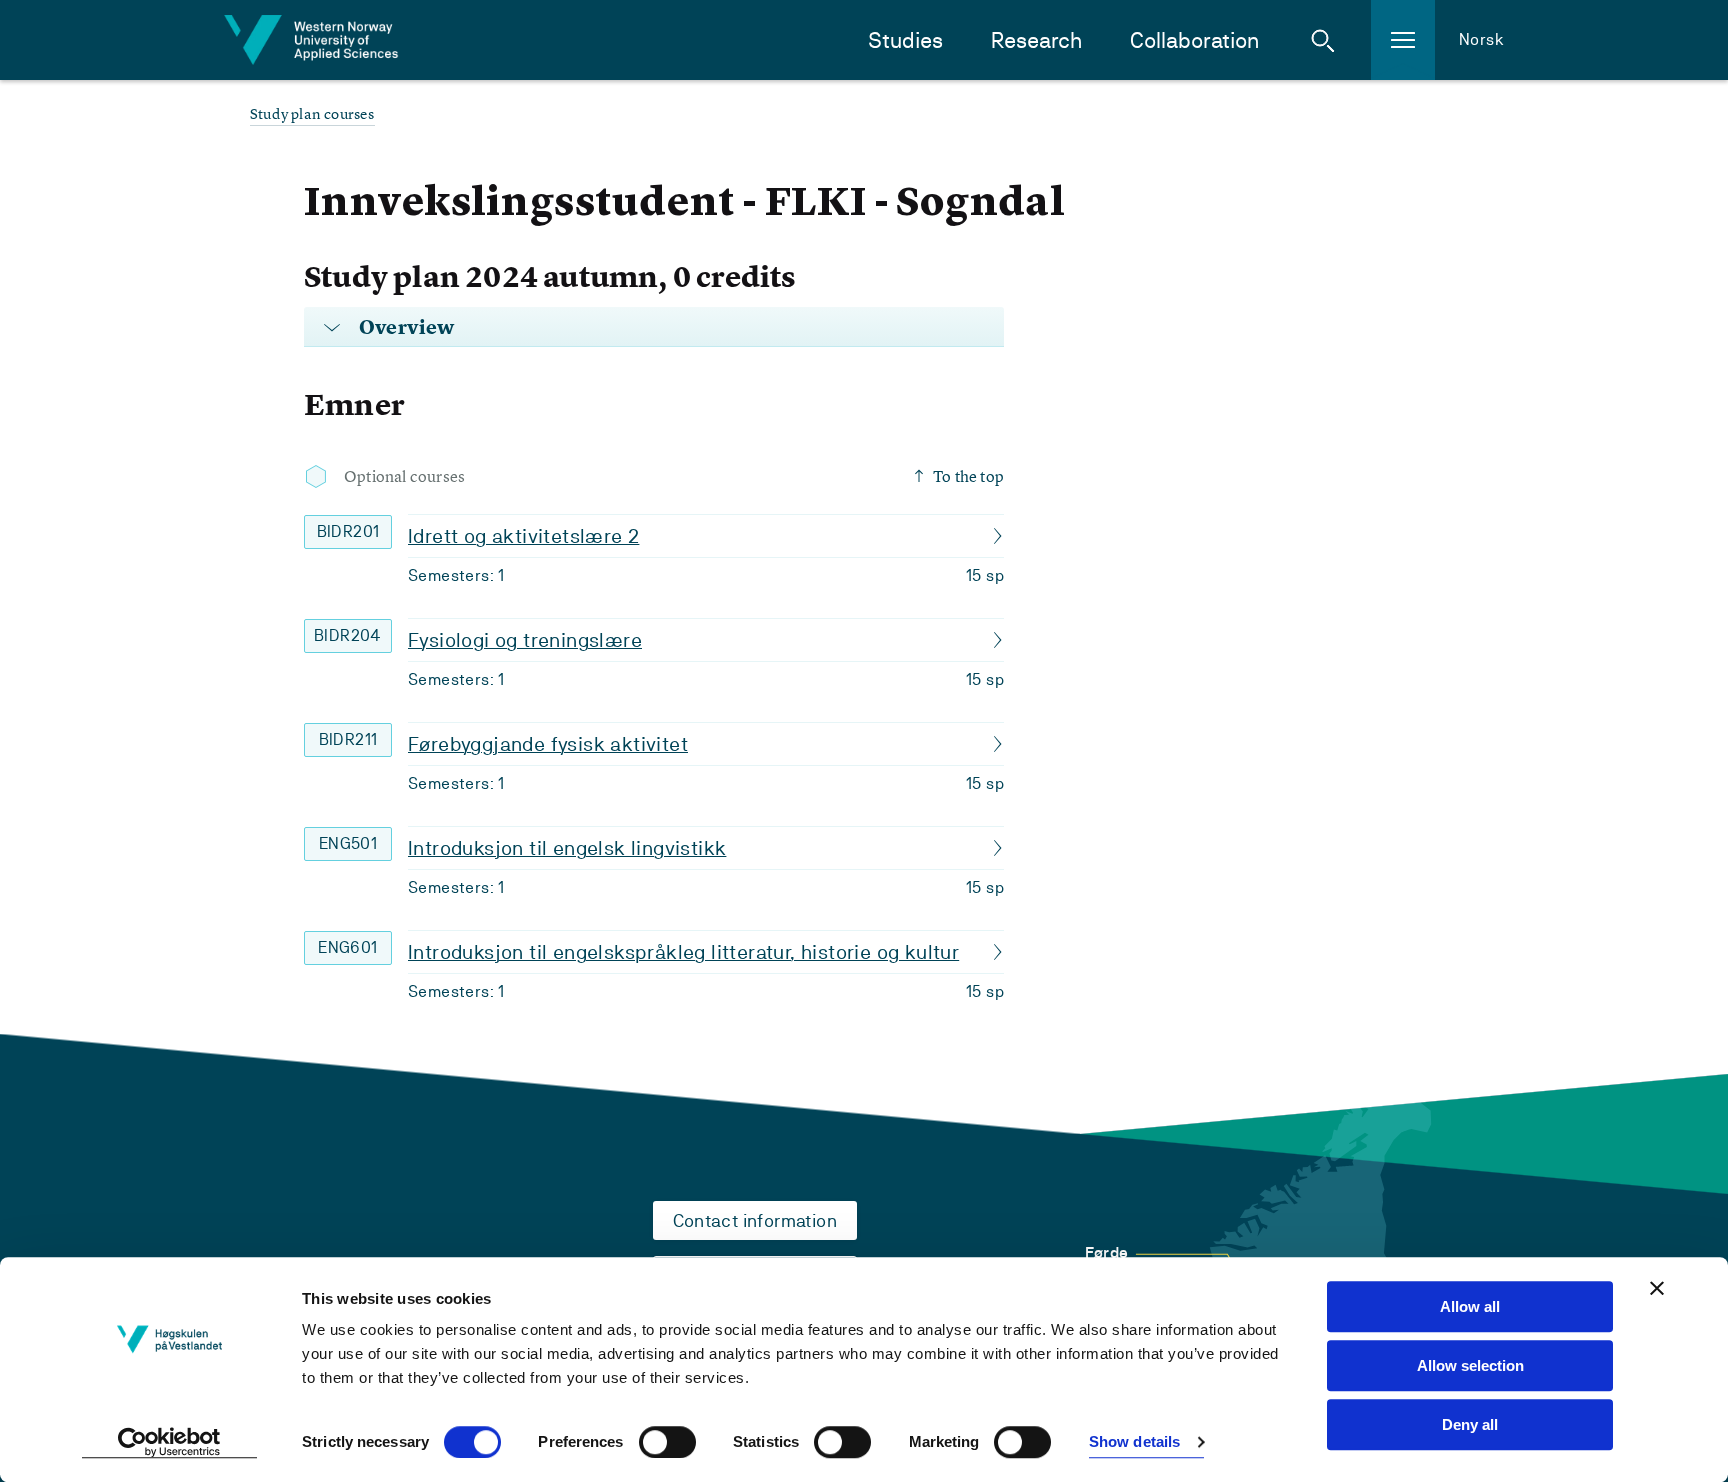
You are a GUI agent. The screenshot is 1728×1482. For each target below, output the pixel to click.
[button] (1323, 40)
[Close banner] (1657, 1288)
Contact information (755, 1220)
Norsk (1481, 39)
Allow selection (1470, 1365)
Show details (1134, 1442)
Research (1036, 40)
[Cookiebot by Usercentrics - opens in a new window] (169, 1443)
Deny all (1470, 1424)
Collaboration (1194, 40)
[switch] (667, 1442)
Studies (905, 40)
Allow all (1470, 1306)
